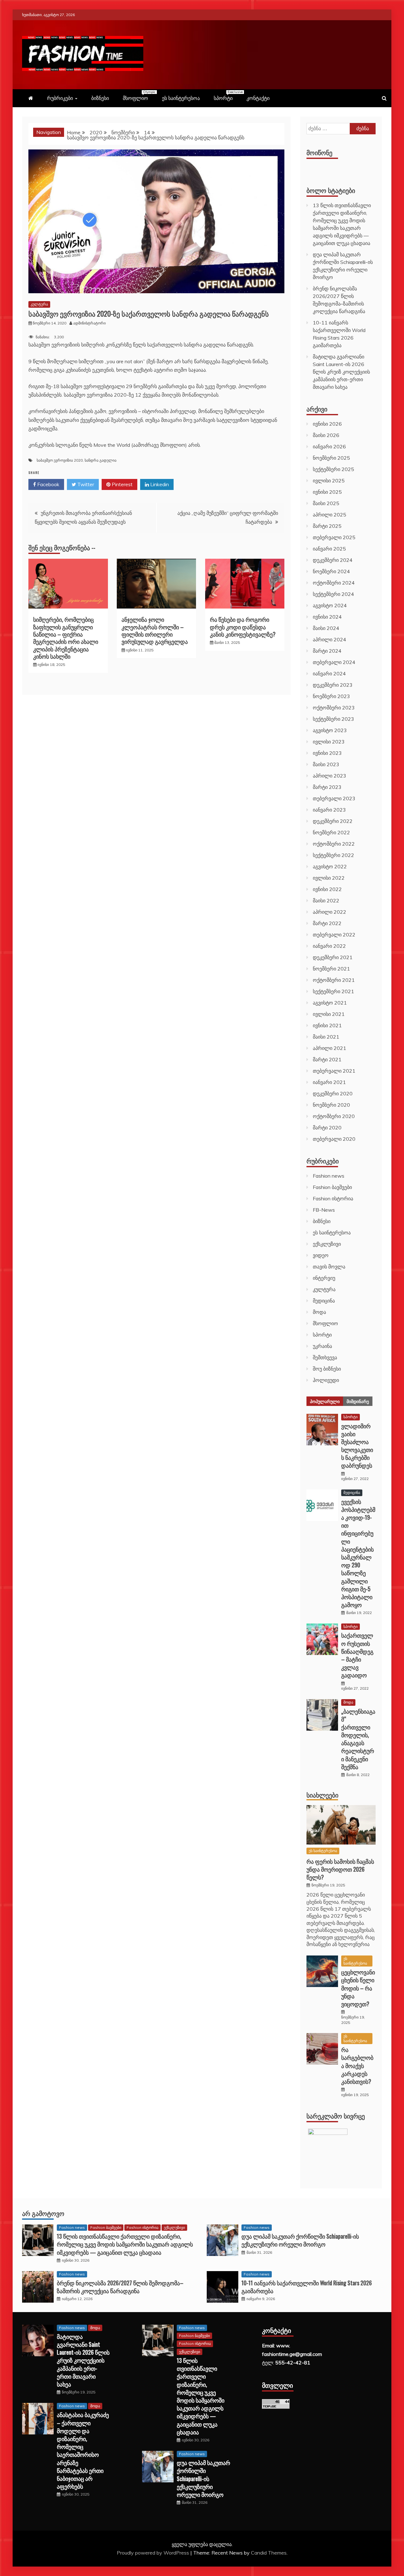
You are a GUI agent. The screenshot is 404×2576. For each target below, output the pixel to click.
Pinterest (122, 484)
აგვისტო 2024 (330, 605)
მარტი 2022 (327, 923)
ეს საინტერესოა (181, 98)
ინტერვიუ (324, 1278)
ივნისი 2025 (327, 492)
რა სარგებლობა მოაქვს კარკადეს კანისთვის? (357, 2065)
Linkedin (159, 484)
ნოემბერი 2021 (331, 969)
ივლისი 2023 (329, 742)
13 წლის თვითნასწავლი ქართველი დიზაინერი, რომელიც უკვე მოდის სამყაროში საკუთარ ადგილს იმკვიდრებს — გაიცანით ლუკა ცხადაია (125, 2244)
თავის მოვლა (329, 1267)
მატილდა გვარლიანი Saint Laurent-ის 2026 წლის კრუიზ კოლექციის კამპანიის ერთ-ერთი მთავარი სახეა (341, 372)
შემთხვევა (325, 1357)
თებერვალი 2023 (334, 798)
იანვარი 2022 (329, 946)
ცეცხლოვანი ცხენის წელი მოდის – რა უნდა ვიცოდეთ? (358, 1988)
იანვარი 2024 (329, 673)
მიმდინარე (358, 1401)
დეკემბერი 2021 (333, 957)
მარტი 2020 (327, 1128)
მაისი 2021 (326, 1037)
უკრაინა (322, 1346)
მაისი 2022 (326, 900)
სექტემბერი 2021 (333, 991)
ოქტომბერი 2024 (334, 583)
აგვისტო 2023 (330, 730)
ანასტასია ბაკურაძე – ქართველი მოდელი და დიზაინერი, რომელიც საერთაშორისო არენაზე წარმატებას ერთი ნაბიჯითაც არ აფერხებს (83, 2450)
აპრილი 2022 (330, 912)
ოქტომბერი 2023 (334, 708)
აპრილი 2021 (330, 1048)
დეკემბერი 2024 (333, 560)
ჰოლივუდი (326, 1380)
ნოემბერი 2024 (331, 571)
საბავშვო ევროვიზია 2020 (60, 460)
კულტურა (39, 304)
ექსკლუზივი (327, 1244)
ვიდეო (321, 1255)
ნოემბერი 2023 (331, 696)
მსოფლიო (139, 96)
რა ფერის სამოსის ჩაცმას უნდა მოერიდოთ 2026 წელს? (340, 1869)
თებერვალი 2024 (334, 662)
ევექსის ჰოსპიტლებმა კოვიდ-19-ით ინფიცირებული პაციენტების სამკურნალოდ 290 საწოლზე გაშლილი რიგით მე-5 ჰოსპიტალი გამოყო (358, 1553)
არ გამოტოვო (43, 2213)
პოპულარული (325, 1401)
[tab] (325, 1401)
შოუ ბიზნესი (327, 1369)
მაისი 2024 (326, 628)
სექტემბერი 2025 (333, 469)
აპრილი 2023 (330, 776)
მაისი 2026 (326, 435)
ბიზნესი (100, 98)
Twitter (85, 484)
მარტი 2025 (327, 526)
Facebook (48, 484)
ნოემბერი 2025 (331, 458)
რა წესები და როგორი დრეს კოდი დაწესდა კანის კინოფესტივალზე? (243, 627)
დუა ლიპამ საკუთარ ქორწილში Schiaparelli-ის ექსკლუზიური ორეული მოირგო (300, 2240)
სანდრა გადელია (101, 460)
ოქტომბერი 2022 (334, 844)
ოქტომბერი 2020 (334, 1116)
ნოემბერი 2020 (331, 1105)
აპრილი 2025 (330, 515)
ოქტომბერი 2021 (334, 980)
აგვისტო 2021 (330, 1003)
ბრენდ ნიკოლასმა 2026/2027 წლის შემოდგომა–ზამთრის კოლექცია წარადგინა (120, 2287)
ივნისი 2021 (327, 1025)
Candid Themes (269, 2553)
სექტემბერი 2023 (333, 719)
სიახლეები (322, 1795)
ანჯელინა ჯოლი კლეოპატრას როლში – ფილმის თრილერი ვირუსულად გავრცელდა (155, 630)
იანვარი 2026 (329, 446)
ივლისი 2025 (329, 481)
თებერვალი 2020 (334, 1139)
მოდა (319, 1312)
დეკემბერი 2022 (333, 821)
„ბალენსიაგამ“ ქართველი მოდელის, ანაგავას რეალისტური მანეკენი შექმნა (358, 1739)
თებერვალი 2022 (334, 935)
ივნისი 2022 (327, 889)
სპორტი (226, 96)
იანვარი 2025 (329, 549)
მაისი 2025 (326, 503)
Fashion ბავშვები (332, 1187)
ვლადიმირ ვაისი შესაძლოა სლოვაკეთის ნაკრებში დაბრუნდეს (357, 1446)
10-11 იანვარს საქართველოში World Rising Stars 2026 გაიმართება (307, 2287)
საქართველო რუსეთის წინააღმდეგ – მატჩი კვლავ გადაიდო (357, 1655)
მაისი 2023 (326, 764)
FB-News (324, 1210)
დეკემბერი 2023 (333, 685)
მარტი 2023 (327, 787)
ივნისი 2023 (327, 753)
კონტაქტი (258, 98)
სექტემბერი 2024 (333, 594)
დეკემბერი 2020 (333, 1093)
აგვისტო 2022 (330, 866)
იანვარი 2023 (329, 810)
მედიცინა (324, 1301)
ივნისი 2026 (327, 424)
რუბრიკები (60, 98)
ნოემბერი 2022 (331, 832)
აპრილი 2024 (330, 639)
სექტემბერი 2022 (333, 855)
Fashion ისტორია (333, 1198)
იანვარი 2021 (329, 1082)
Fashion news (329, 1176)
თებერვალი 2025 (334, 537)
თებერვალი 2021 (334, 1071)
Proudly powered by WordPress (154, 2553)
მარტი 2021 (327, 1059)
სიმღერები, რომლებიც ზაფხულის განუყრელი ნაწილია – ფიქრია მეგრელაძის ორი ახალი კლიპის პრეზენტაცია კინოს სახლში (66, 638)
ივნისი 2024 (327, 617)
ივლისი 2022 (329, 878)
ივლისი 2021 (329, 1014)
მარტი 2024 (327, 651)
